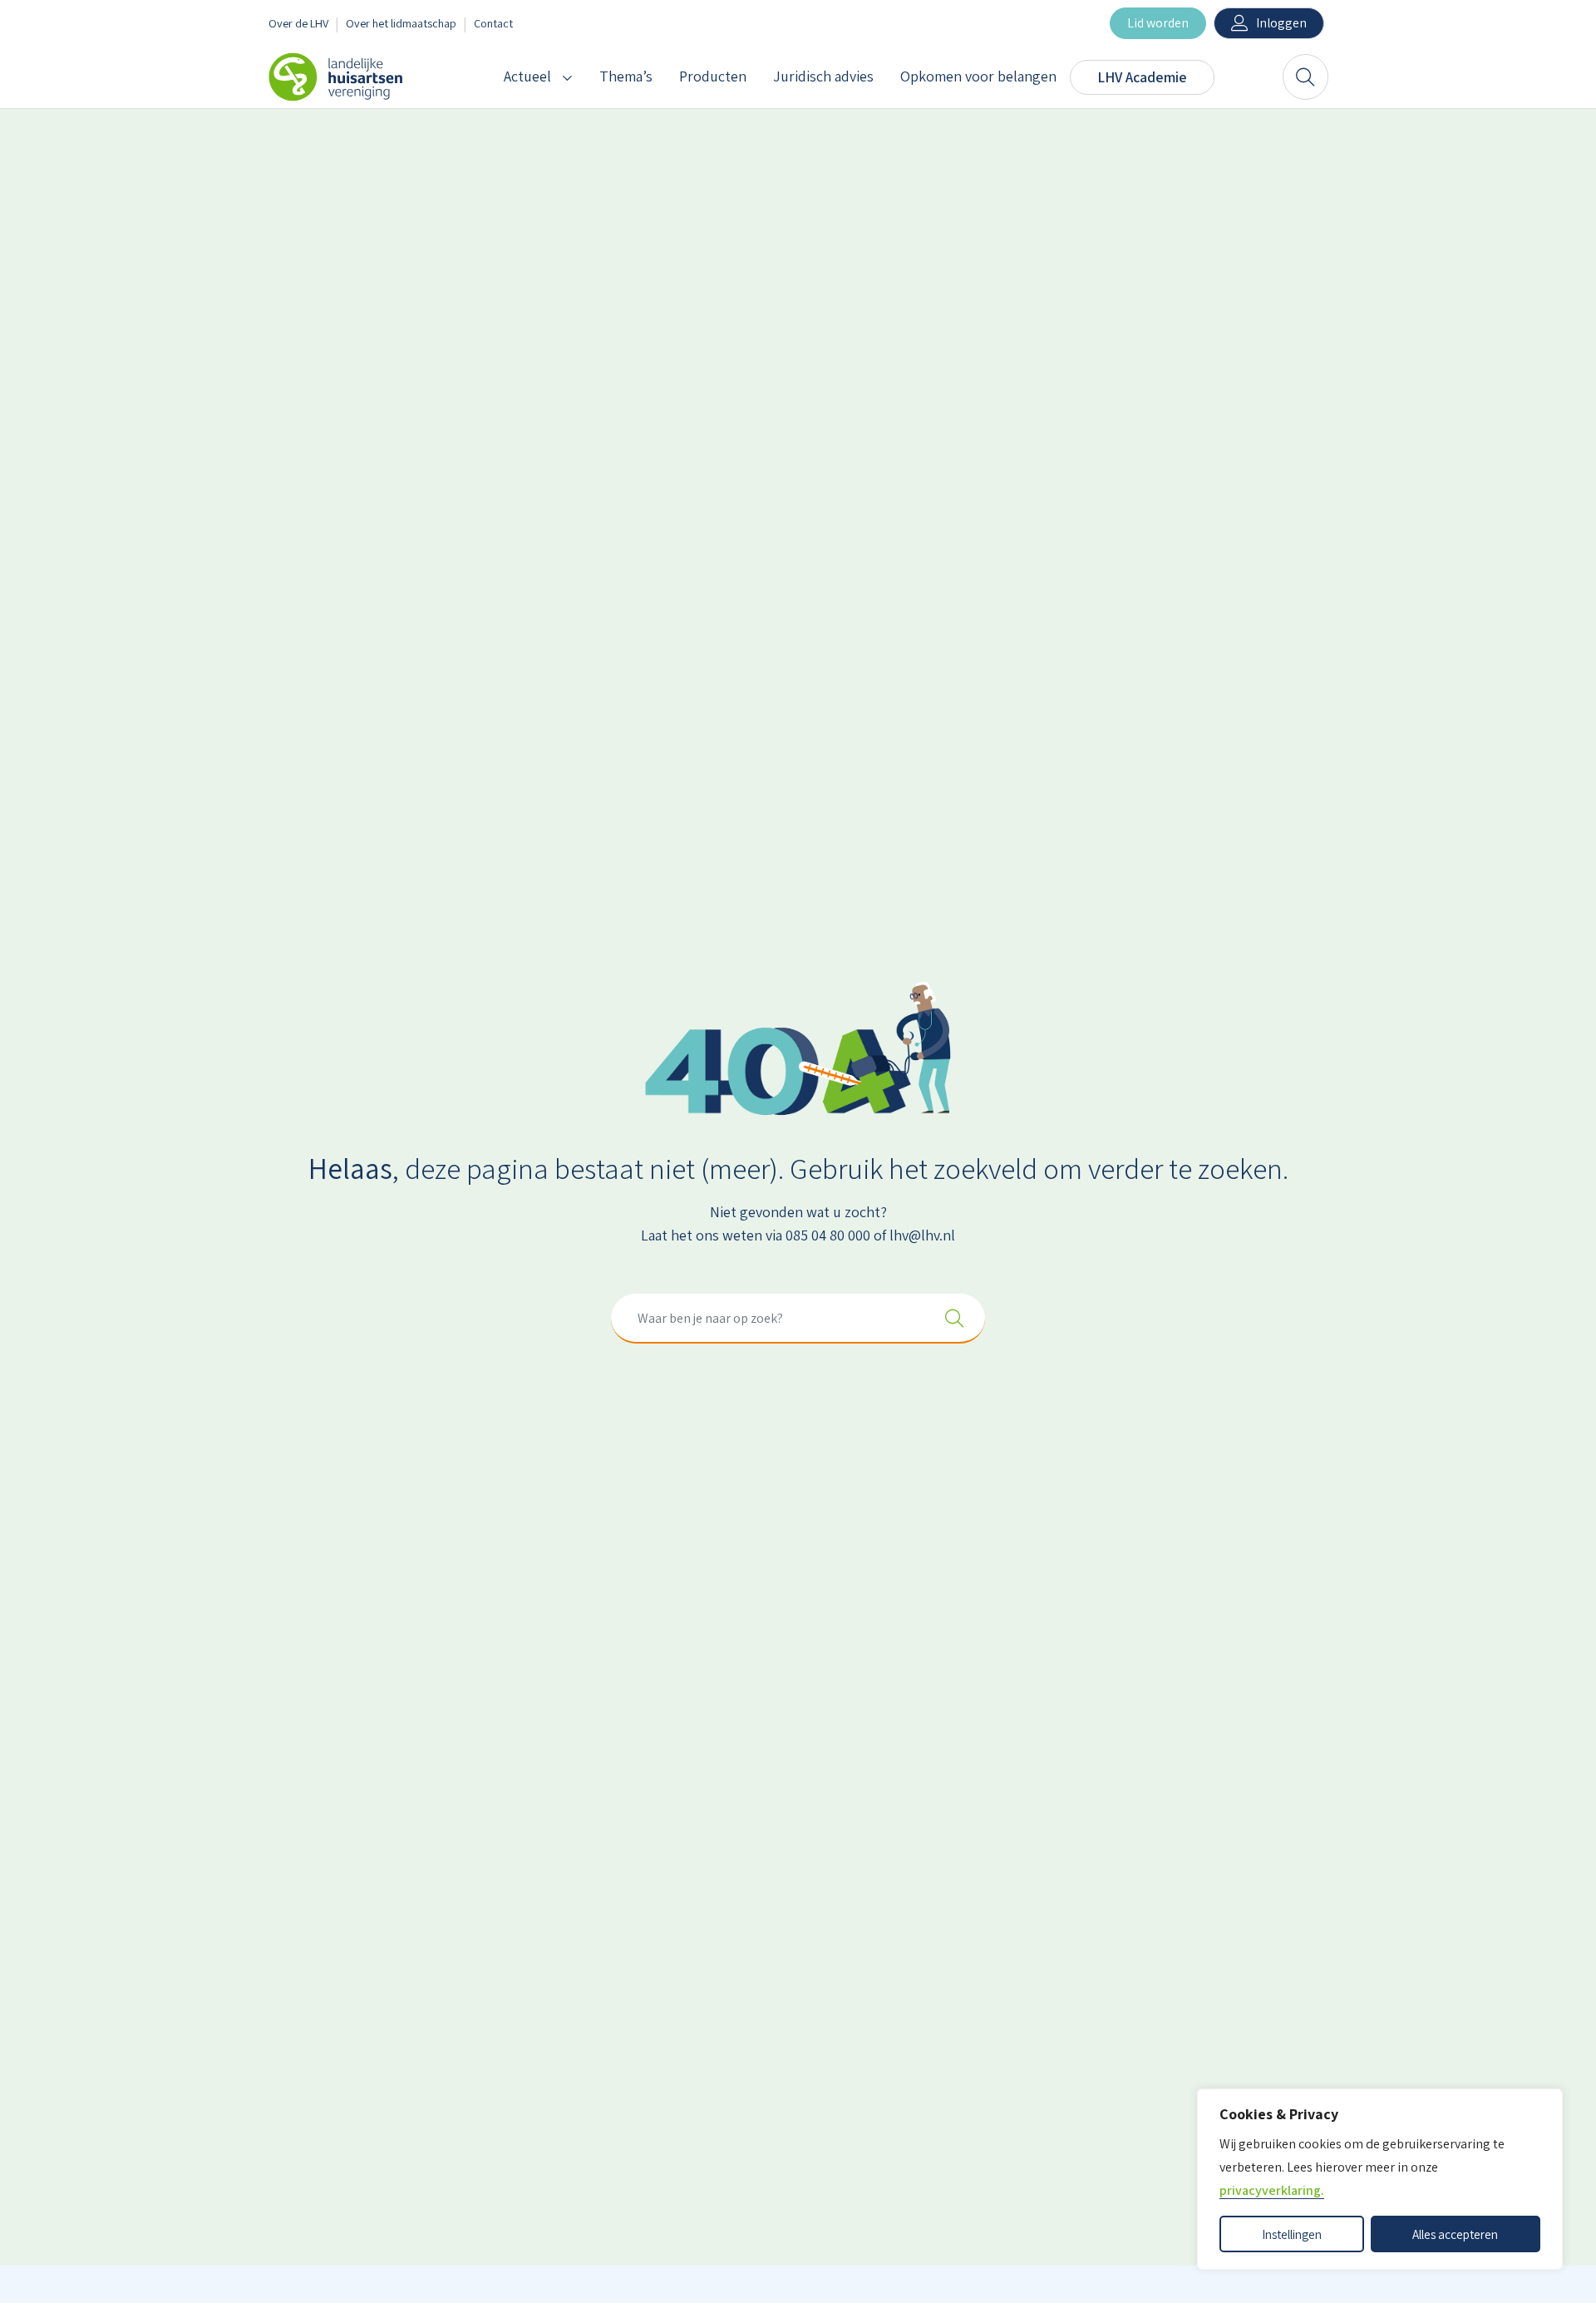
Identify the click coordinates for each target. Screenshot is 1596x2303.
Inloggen (1281, 23)
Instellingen (1292, 2234)
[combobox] (798, 1319)
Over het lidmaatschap (401, 23)
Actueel (527, 76)
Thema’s (626, 76)
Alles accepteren (1455, 2234)
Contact (493, 23)
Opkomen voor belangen (978, 76)
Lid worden (1158, 23)
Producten (713, 76)
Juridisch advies (823, 76)
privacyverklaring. (1272, 2190)
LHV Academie (1142, 77)
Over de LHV (298, 23)
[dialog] (1380, 2179)
